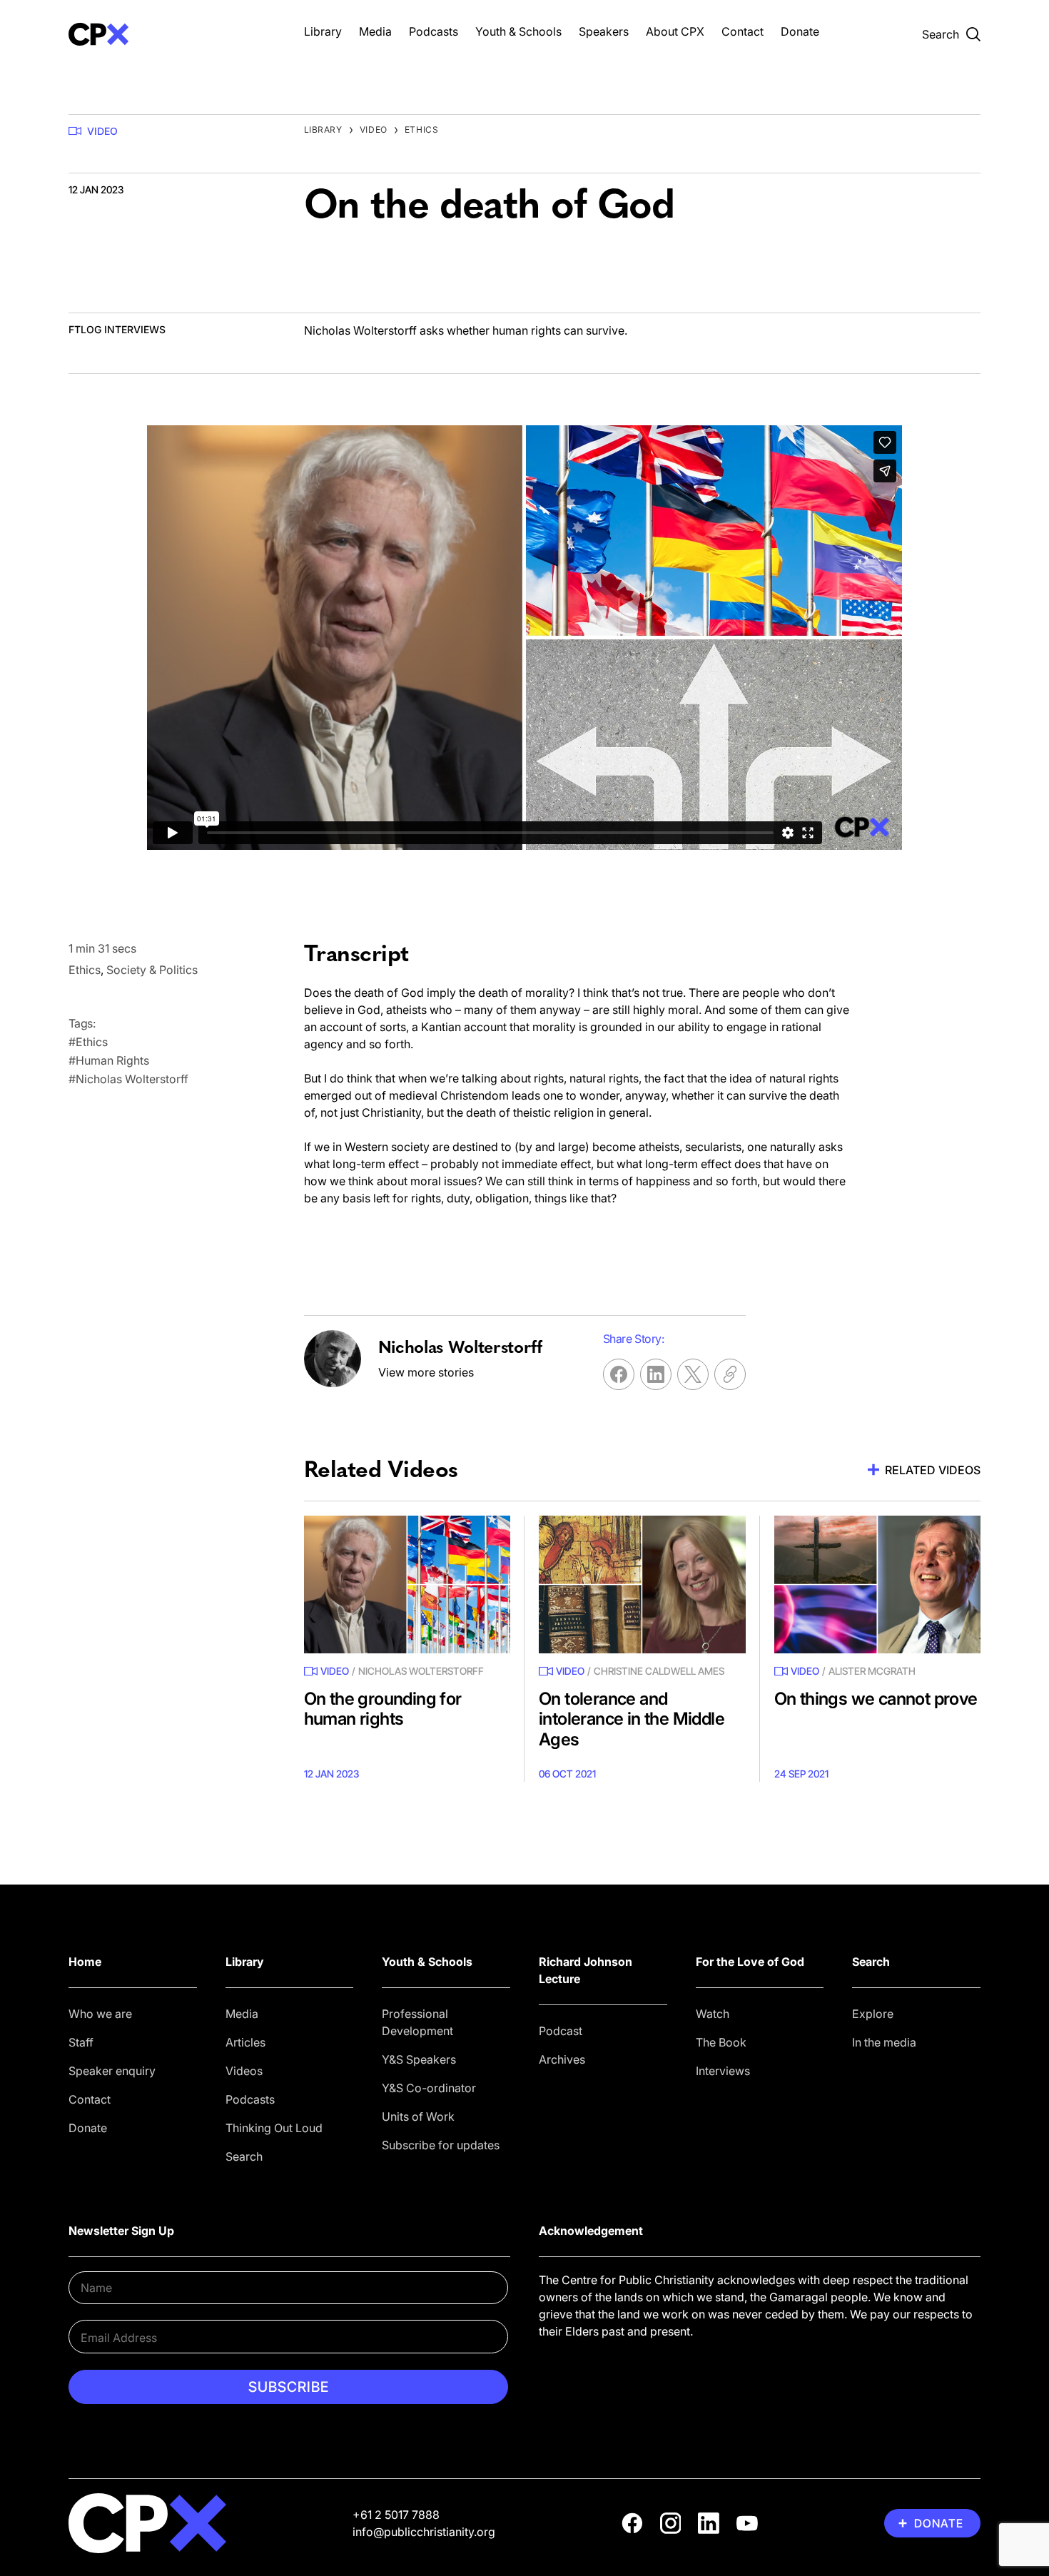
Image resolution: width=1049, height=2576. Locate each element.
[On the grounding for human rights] (407, 1584)
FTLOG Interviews (117, 329)
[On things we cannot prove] (878, 1584)
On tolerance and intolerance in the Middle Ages (632, 1719)
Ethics (422, 130)
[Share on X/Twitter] (693, 1374)
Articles (245, 2042)
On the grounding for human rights (383, 1709)
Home (85, 1962)
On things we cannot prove (876, 1699)
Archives (562, 2059)
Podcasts (434, 31)
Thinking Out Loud (274, 2128)
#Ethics (88, 1042)
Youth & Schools (518, 31)
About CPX (675, 31)
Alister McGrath (872, 1671)
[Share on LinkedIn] (656, 1374)
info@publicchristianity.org (424, 2532)
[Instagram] (671, 2523)
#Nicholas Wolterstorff (128, 1079)
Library (323, 31)
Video (102, 131)
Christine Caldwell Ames (659, 1671)
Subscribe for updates (441, 2145)
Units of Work (418, 2116)
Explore (873, 2014)
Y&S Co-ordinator (429, 2088)
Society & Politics (152, 970)
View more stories (426, 1372)
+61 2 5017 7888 (396, 2515)
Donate (800, 31)
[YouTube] (747, 2523)
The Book (721, 2042)
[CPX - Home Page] (172, 34)
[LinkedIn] (709, 2523)
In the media (884, 2042)
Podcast (561, 2031)
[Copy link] (730, 1374)
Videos (244, 2071)
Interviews (723, 2071)
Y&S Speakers (419, 2059)
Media (375, 31)
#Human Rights (109, 1060)
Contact (743, 31)
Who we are (100, 2014)
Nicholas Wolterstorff (421, 1671)
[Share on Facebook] (619, 1374)
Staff (81, 2042)
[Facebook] (632, 2523)
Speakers (604, 31)
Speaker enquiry (112, 2071)
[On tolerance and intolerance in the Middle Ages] (642, 1584)
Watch (713, 2014)
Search (244, 2156)
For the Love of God (750, 1962)
